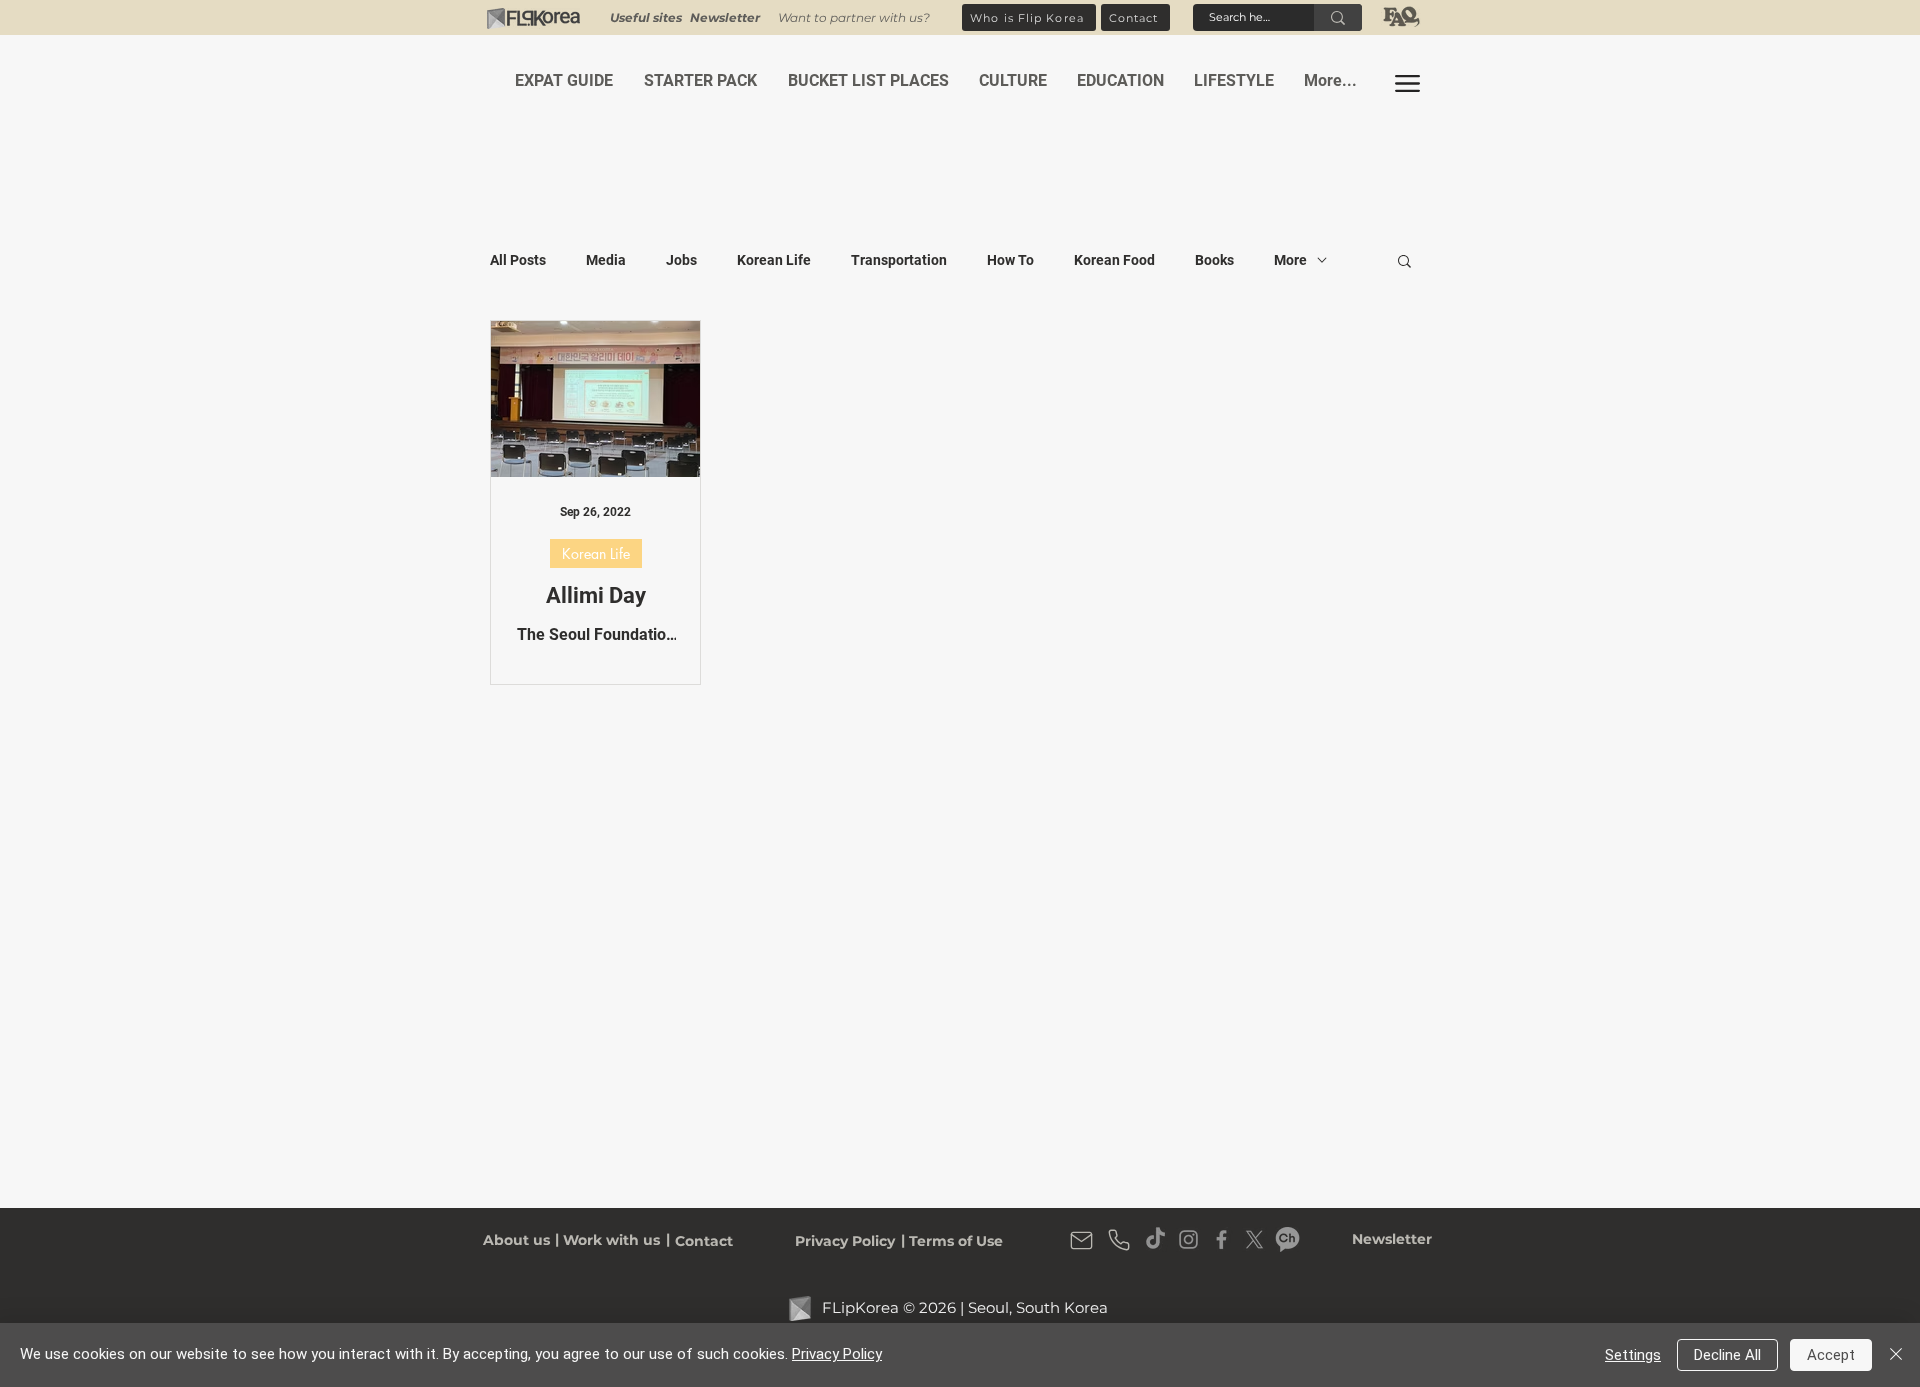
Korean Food (1114, 260)
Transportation (899, 260)
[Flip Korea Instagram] (1188, 1239)
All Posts (518, 260)
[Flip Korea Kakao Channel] (1287, 1239)
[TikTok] (1155, 1239)
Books (1214, 260)
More (1290, 260)
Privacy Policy (837, 1354)
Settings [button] (1633, 1355)
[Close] (1896, 1355)
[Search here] (1338, 17)
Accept (1831, 1355)
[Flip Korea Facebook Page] (1221, 1239)
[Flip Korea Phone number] (1119, 1240)
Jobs (681, 260)
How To (1010, 260)
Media (606, 260)
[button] (725, 17)
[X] (1254, 1239)
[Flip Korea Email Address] (1081, 1240)
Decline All (1727, 1355)
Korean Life (774, 260)
